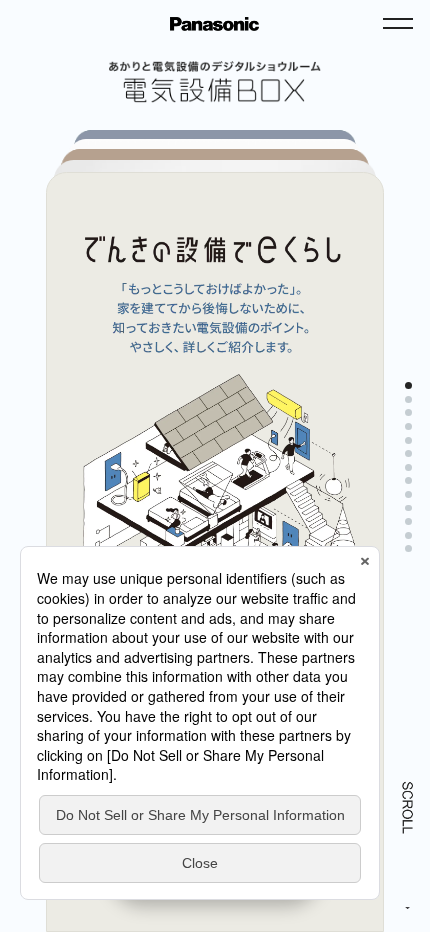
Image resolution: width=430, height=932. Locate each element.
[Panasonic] (214, 24)
